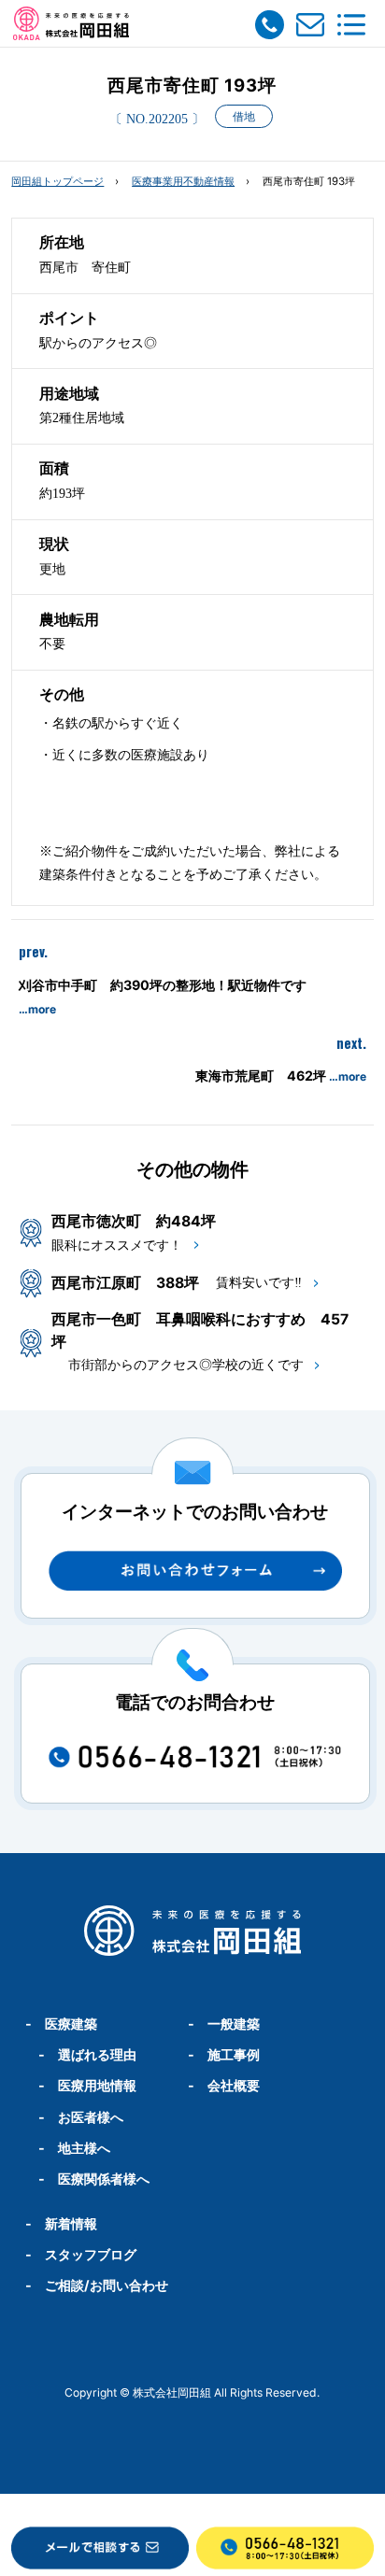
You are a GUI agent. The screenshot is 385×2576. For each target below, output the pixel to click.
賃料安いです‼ (259, 1282)
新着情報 (71, 2223)
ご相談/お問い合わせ (107, 2285)
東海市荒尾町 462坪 (281, 1076)
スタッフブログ (91, 2254)
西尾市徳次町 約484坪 (134, 1221)
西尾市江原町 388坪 (125, 1283)
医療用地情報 (97, 2085)
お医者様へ (91, 2117)
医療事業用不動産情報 (183, 181)
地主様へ (84, 2148)
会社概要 (234, 2085)
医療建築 (71, 2024)
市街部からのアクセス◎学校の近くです (186, 1365)
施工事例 (234, 2054)
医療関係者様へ (104, 2179)
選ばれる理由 (97, 2054)
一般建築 (234, 2024)
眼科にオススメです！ (117, 1245)
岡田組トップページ (57, 181)
